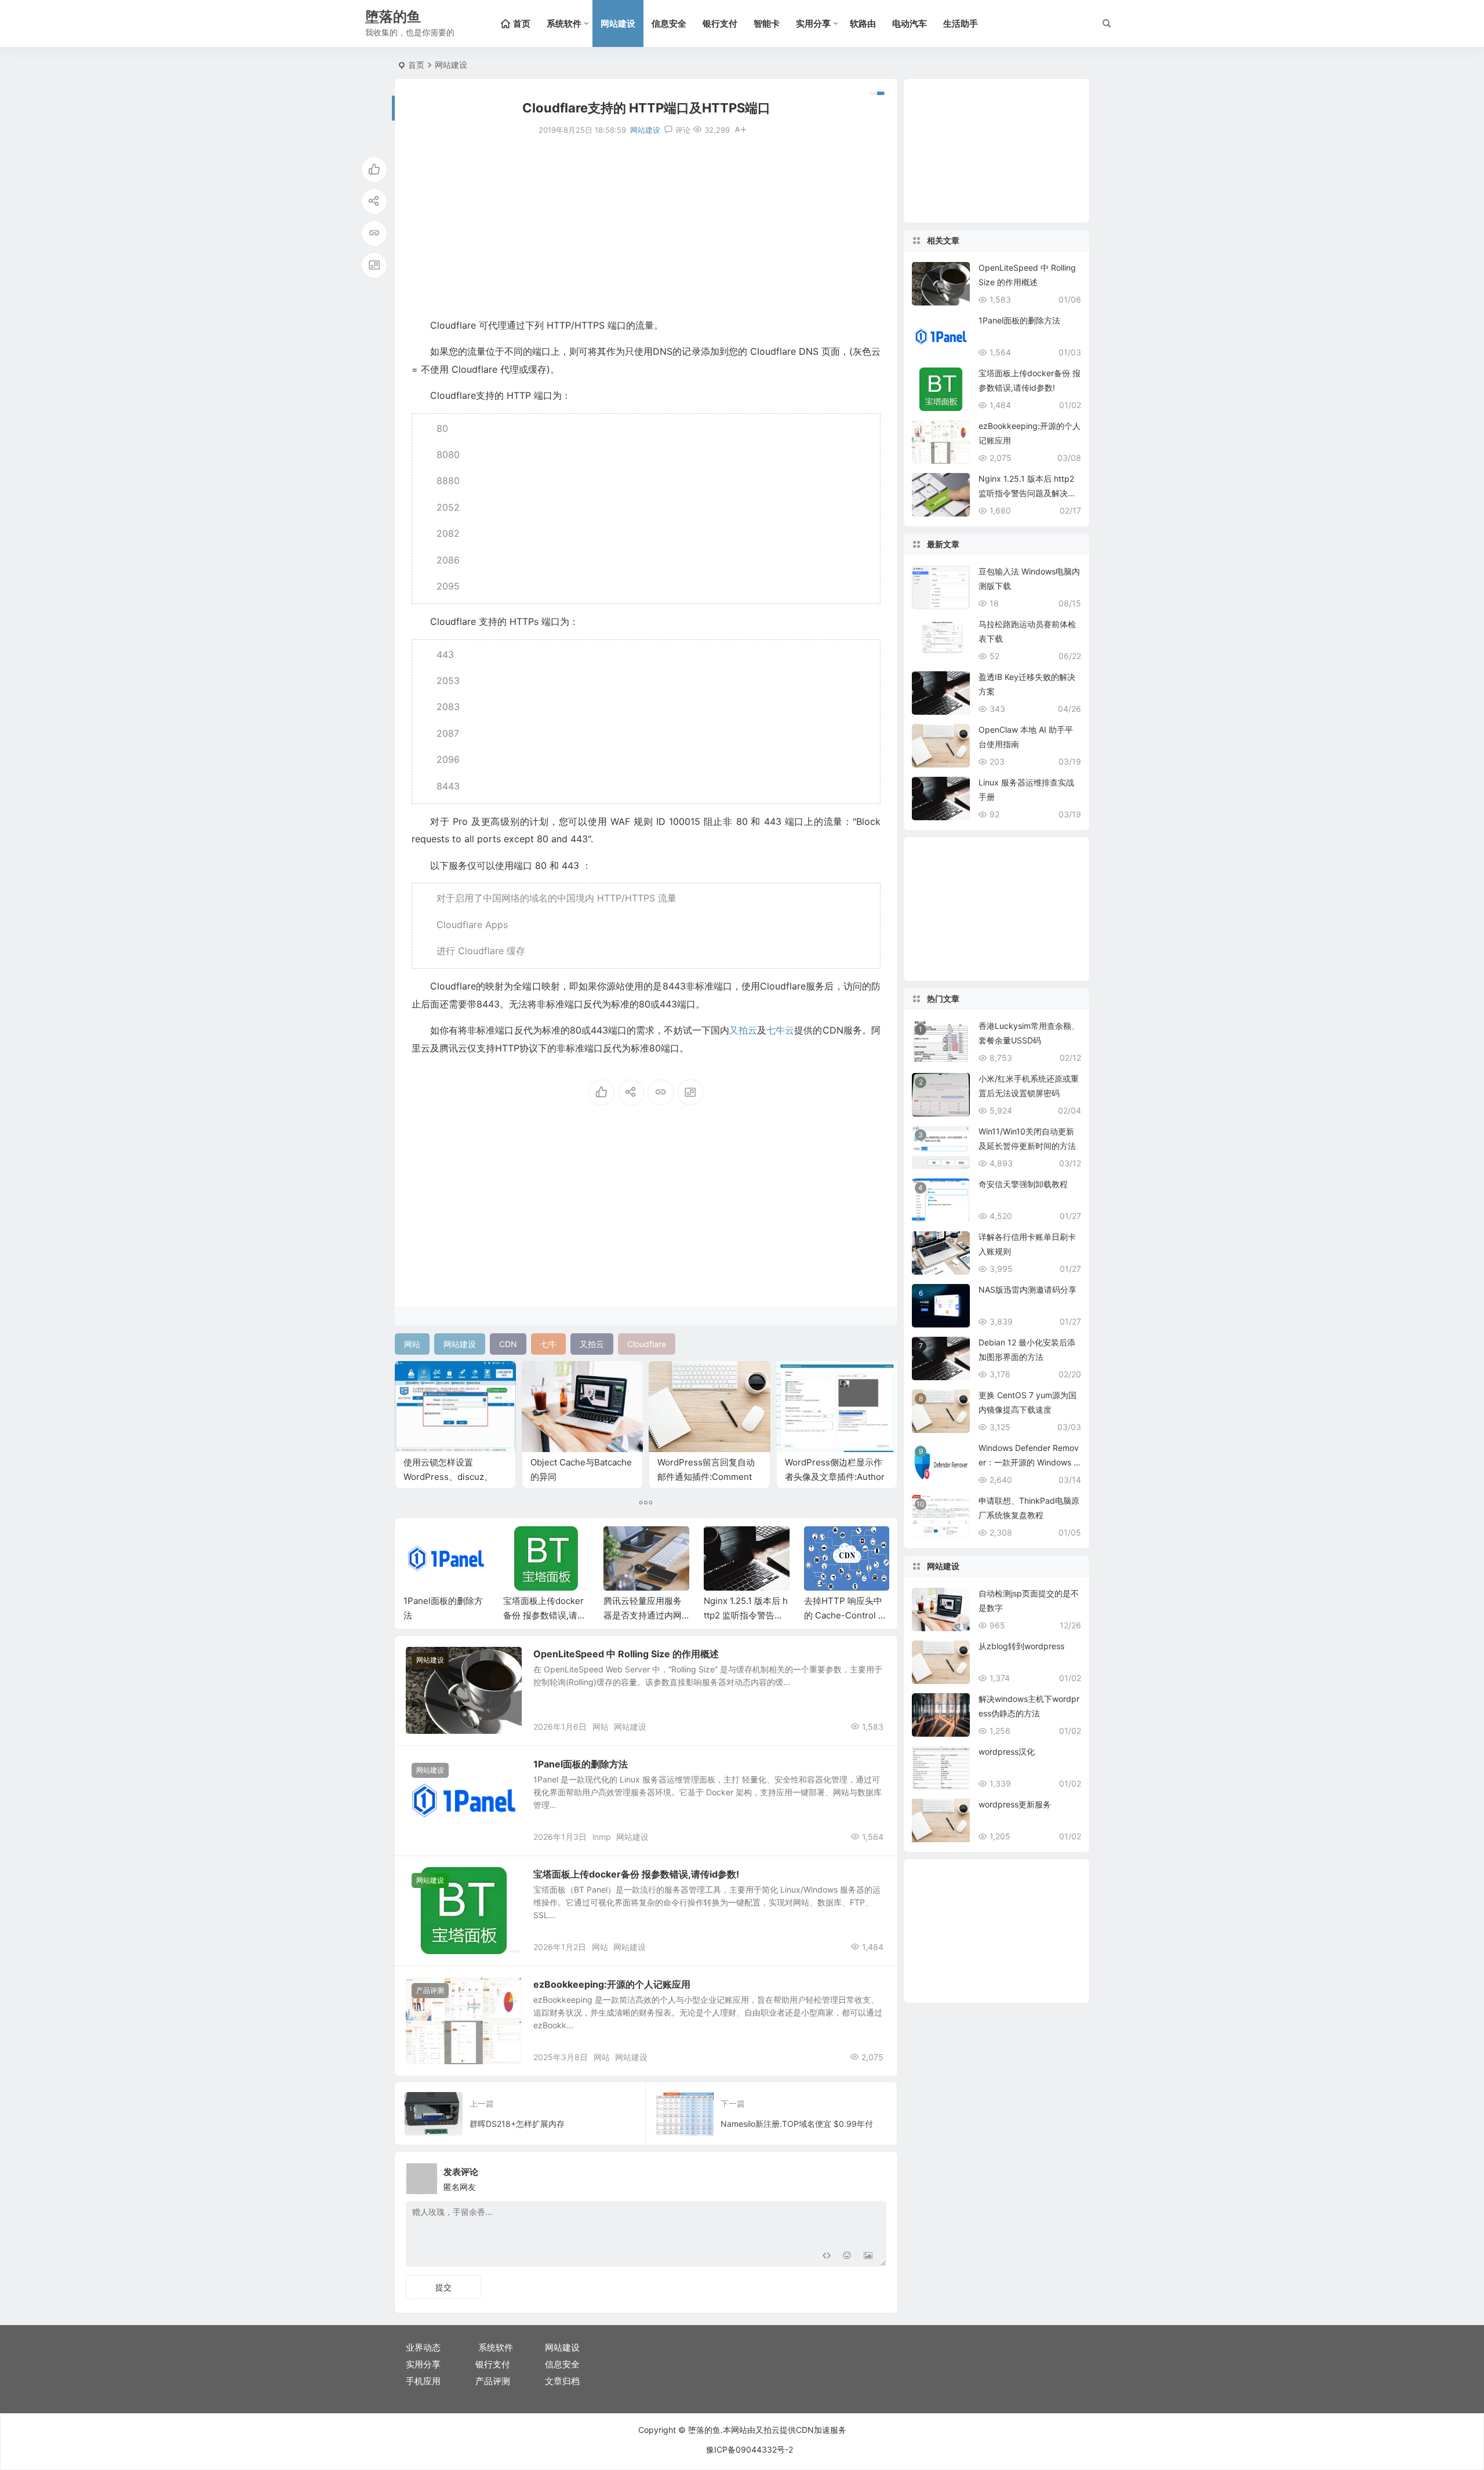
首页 (416, 65)
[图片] (868, 2256)
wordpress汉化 (1007, 1751)
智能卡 (767, 23)
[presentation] (822, 1545)
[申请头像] (875, 2176)
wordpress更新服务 (1015, 1804)
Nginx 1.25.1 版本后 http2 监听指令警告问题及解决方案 (645, 1615)
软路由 (863, 23)
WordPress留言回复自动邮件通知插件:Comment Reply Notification (706, 1477)
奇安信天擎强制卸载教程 (1023, 1184)
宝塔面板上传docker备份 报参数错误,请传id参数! (445, 1615)
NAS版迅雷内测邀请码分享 (1027, 1289)
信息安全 (669, 23)
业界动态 (423, 2347)
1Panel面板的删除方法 (581, 1764)
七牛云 (780, 1030)
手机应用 (423, 2381)
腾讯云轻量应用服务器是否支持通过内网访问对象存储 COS (542, 1615)
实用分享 (813, 23)
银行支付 (720, 23)
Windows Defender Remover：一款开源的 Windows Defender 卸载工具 (1029, 1462)
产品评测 (430, 1990)
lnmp (602, 1837)
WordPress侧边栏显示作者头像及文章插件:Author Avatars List (835, 1477)
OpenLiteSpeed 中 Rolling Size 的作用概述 (626, 1654)
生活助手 (961, 23)
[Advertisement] (646, 227)
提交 (443, 2287)
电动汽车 (910, 23)
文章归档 (562, 2381)
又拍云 (743, 1030)
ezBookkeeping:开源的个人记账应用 (612, 1984)
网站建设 (618, 23)
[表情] (847, 2256)
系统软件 (564, 23)
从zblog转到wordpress (1021, 1646)
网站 (601, 1727)
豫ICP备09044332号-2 (750, 2449)
